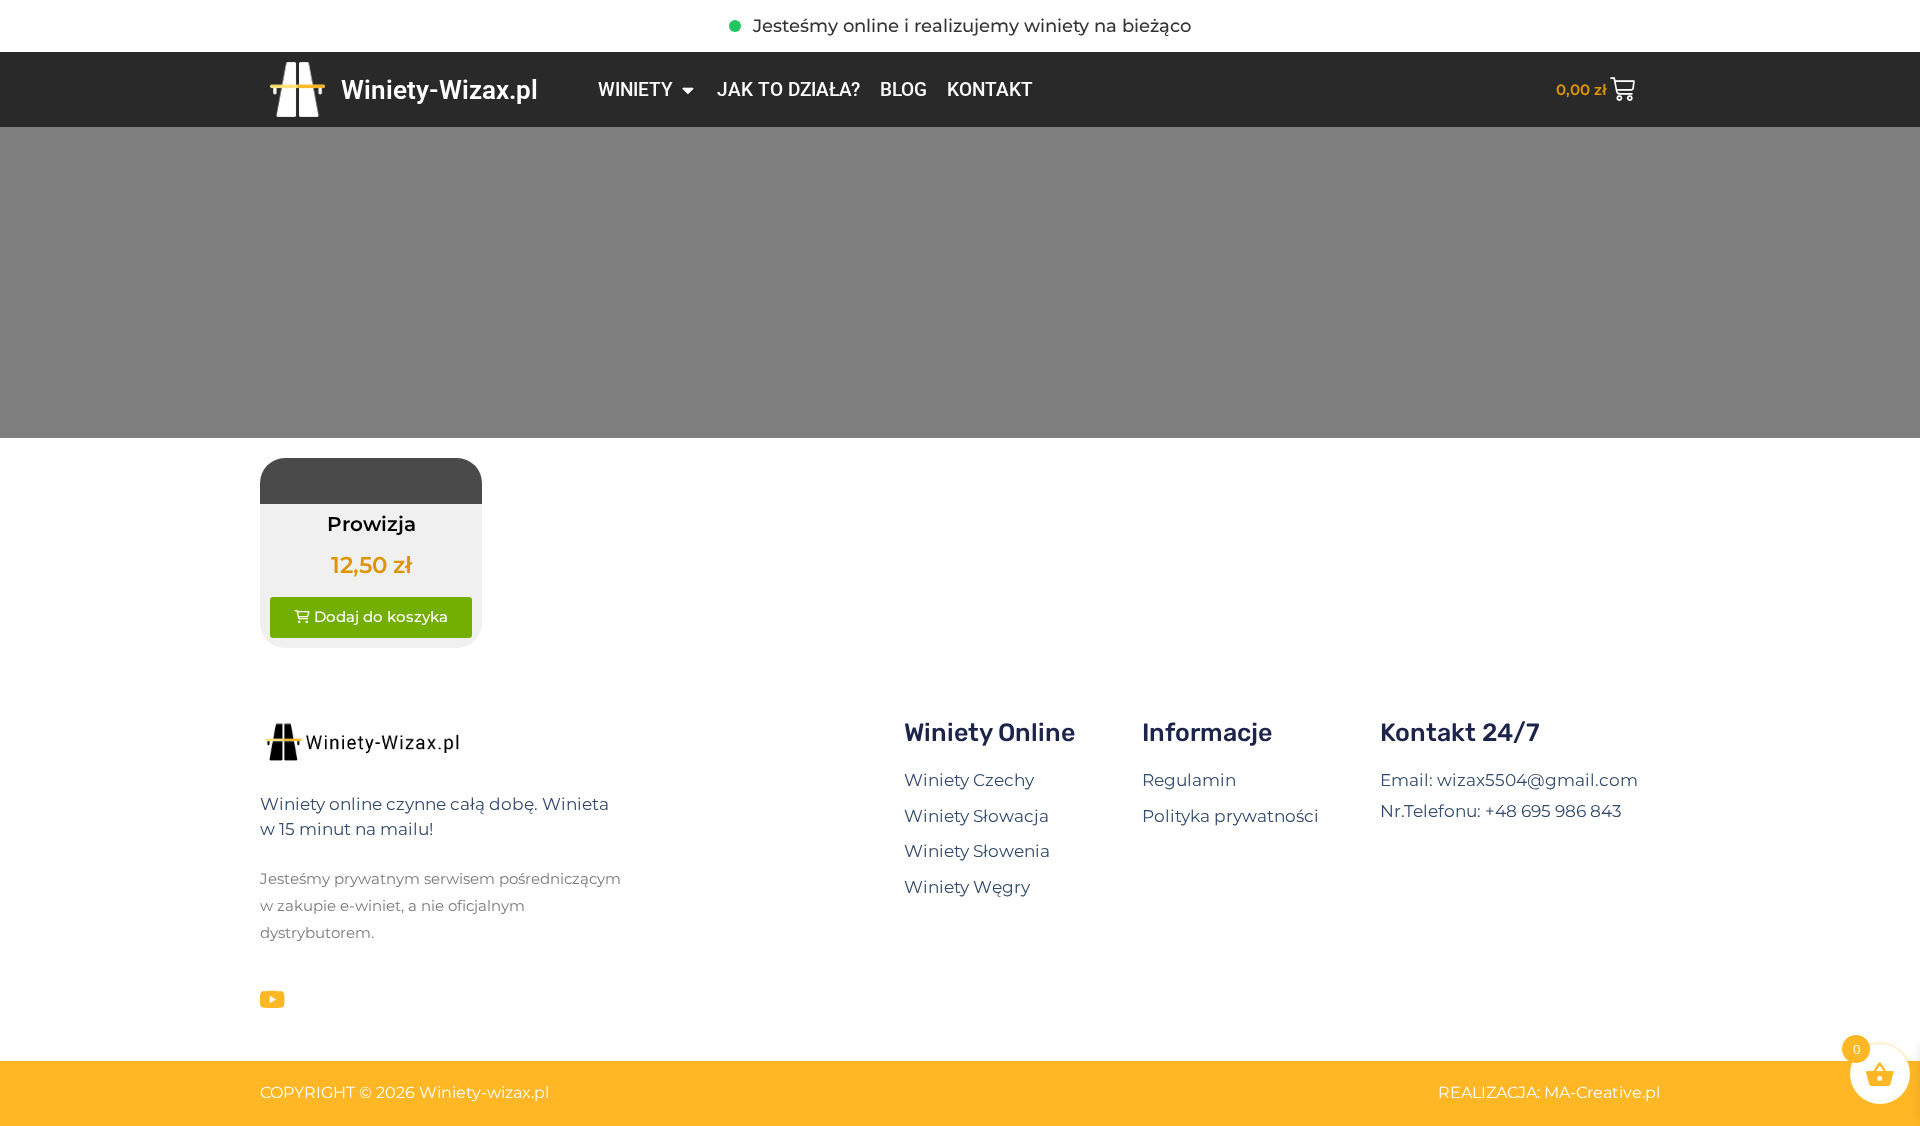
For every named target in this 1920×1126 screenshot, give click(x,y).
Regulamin (1189, 780)
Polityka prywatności (1230, 816)
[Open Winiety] (687, 90)
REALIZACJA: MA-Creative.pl (1549, 1092)
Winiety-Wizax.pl (439, 90)
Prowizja (371, 524)
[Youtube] (271, 999)
